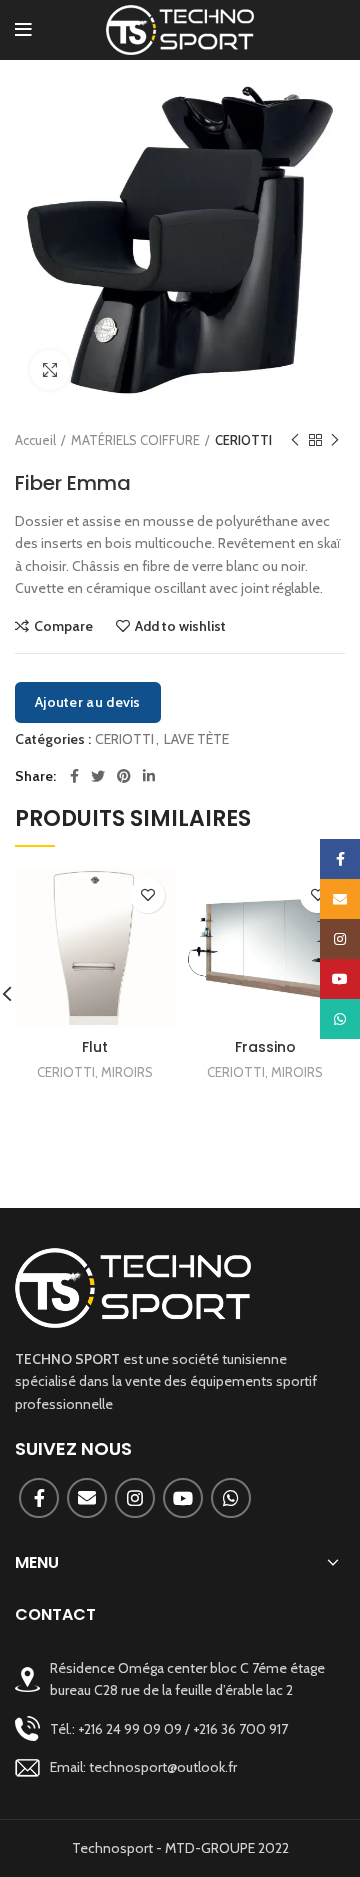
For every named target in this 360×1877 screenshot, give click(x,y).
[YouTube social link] (183, 1498)
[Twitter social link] (98, 776)
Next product (335, 440)
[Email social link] (87, 1498)
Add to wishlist (180, 626)
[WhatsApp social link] (231, 1498)
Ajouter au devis (88, 702)
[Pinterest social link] (124, 776)
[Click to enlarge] (50, 370)
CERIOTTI (243, 440)
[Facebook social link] (74, 776)
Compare (63, 626)
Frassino (265, 1047)
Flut (95, 1047)
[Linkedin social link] (149, 776)
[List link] (180, 1728)
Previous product (295, 440)
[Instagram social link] (135, 1498)
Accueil (35, 440)
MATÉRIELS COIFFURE (135, 440)
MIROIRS (127, 1072)
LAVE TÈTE (196, 739)
